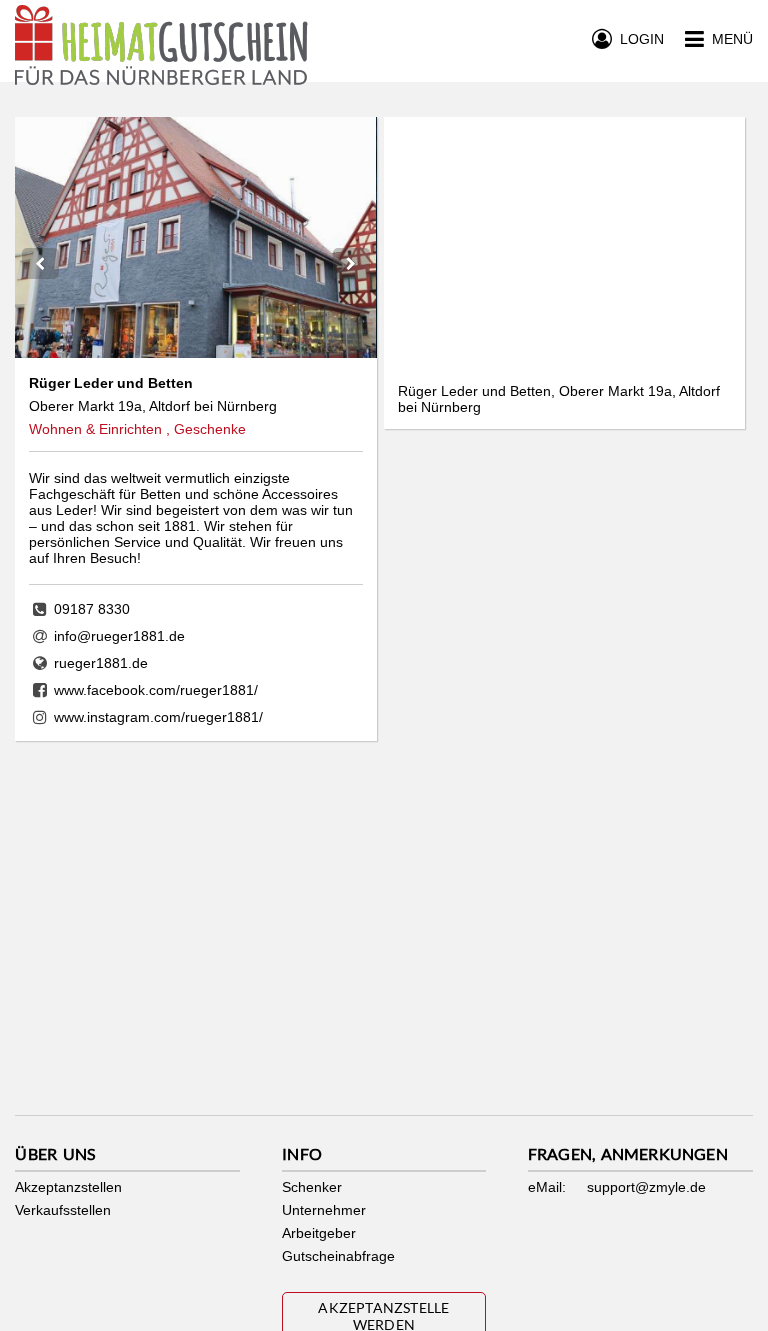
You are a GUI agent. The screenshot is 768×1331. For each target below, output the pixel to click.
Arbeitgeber (319, 1233)
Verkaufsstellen (63, 1210)
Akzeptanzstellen (68, 1187)
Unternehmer (324, 1210)
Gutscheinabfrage (338, 1256)
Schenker (312, 1187)
